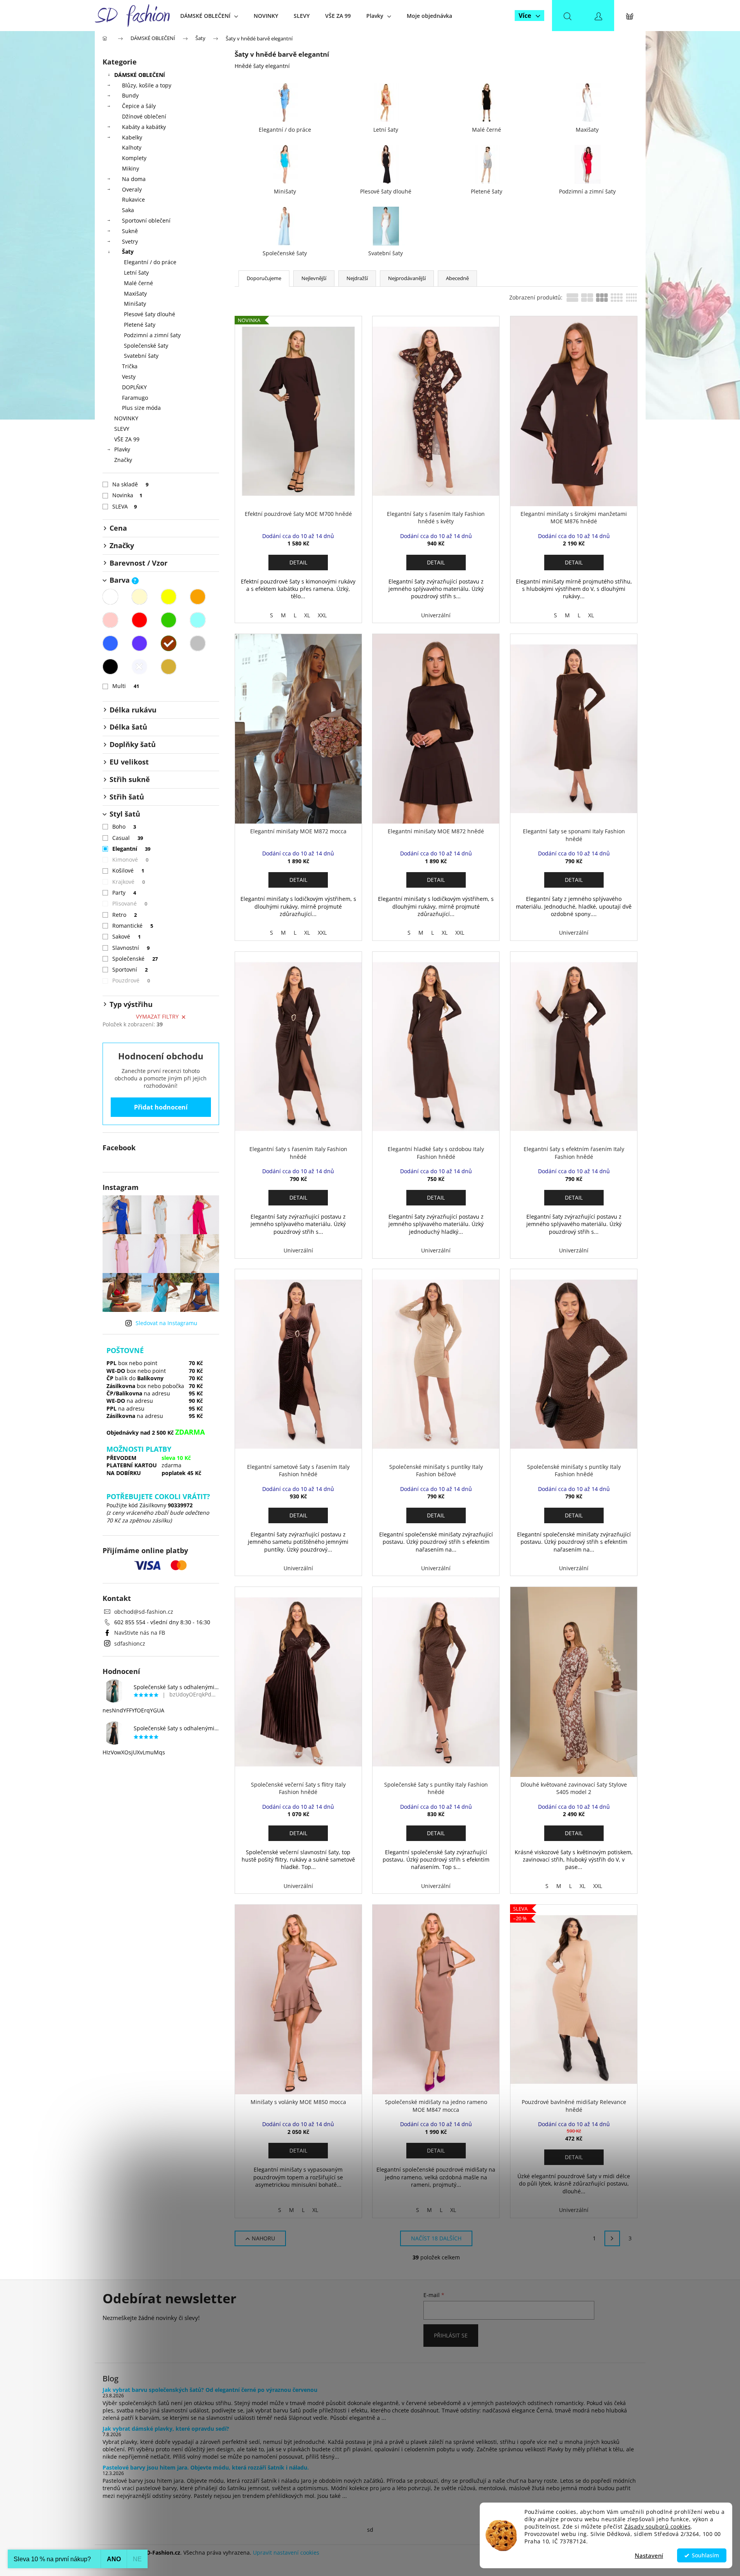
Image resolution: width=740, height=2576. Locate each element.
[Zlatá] (169, 667)
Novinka (127, 495)
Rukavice (133, 199)
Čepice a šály (139, 106)
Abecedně (457, 278)
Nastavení (649, 2555)
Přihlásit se (451, 2335)
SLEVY (122, 429)
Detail (298, 562)
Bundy (130, 95)
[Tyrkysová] (198, 620)
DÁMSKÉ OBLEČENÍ (140, 75)
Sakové (127, 936)
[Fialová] (139, 643)
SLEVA (125, 506)
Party (124, 893)
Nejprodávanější (407, 278)
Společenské (135, 959)
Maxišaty (135, 293)
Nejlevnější (314, 278)
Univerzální (436, 615)
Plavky (122, 449)
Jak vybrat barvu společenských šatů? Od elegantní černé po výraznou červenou (210, 2390)
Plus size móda (141, 408)
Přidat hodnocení (161, 1107)
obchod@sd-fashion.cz (144, 1612)
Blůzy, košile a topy (147, 85)
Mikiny (131, 168)
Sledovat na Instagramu (166, 1323)
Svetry (130, 241)
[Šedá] (198, 643)
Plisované (130, 903)
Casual (128, 838)
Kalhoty (132, 147)
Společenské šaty (146, 346)
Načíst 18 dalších (436, 2238)
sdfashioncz (130, 1643)
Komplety (134, 158)
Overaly (132, 189)
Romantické (133, 926)
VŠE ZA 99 (127, 439)
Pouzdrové (131, 980)
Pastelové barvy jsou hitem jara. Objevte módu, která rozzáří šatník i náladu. (206, 2467)
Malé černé (138, 283)
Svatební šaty (141, 356)
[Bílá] (110, 597)
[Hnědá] (169, 643)
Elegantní (131, 849)
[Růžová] (110, 620)
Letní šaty (136, 273)
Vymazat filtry (157, 1016)
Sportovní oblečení (146, 220)
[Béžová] (139, 597)
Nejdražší (357, 278)
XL (307, 615)
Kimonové (131, 860)
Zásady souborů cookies (657, 2527)
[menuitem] (209, 16)
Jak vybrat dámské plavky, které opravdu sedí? (166, 2429)
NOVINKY (126, 418)
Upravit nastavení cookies (286, 2552)
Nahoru (263, 2238)
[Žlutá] (169, 597)
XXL (322, 615)
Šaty (128, 252)
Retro (125, 915)
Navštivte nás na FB (140, 1633)
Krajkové (129, 882)
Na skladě (131, 484)
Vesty (129, 377)
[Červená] (139, 620)
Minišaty (135, 304)
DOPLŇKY (134, 387)
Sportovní (130, 969)
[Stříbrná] (139, 667)
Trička (130, 366)
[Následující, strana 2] (612, 2238)
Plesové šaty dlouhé (150, 314)
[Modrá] (110, 643)
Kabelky (132, 137)
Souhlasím (705, 2555)
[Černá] (110, 667)
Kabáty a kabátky (144, 127)
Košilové (128, 870)
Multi (126, 686)
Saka (128, 210)
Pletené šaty (140, 325)
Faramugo (135, 398)
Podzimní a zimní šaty (152, 335)
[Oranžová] (198, 597)
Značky (123, 460)
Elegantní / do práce (150, 262)
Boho (124, 826)
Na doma (134, 179)
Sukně (130, 231)
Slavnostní (131, 948)
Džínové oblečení (144, 116)
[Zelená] (169, 620)
